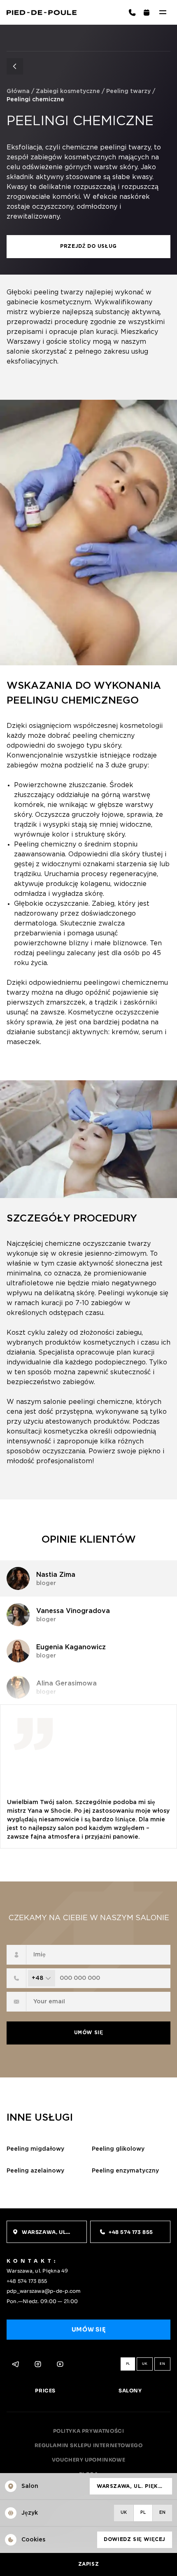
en (162, 2364)
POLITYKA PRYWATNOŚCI (89, 2431)
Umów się (89, 2033)
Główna (18, 91)
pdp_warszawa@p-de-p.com (44, 2291)
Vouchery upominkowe (88, 2460)
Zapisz (89, 2564)
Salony (130, 2391)
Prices (45, 2391)
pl (128, 2364)
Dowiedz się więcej (135, 2540)
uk (145, 2364)
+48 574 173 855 (27, 2281)
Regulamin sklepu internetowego (89, 2445)
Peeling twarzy (128, 91)
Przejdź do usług (88, 246)
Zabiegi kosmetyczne (68, 91)
